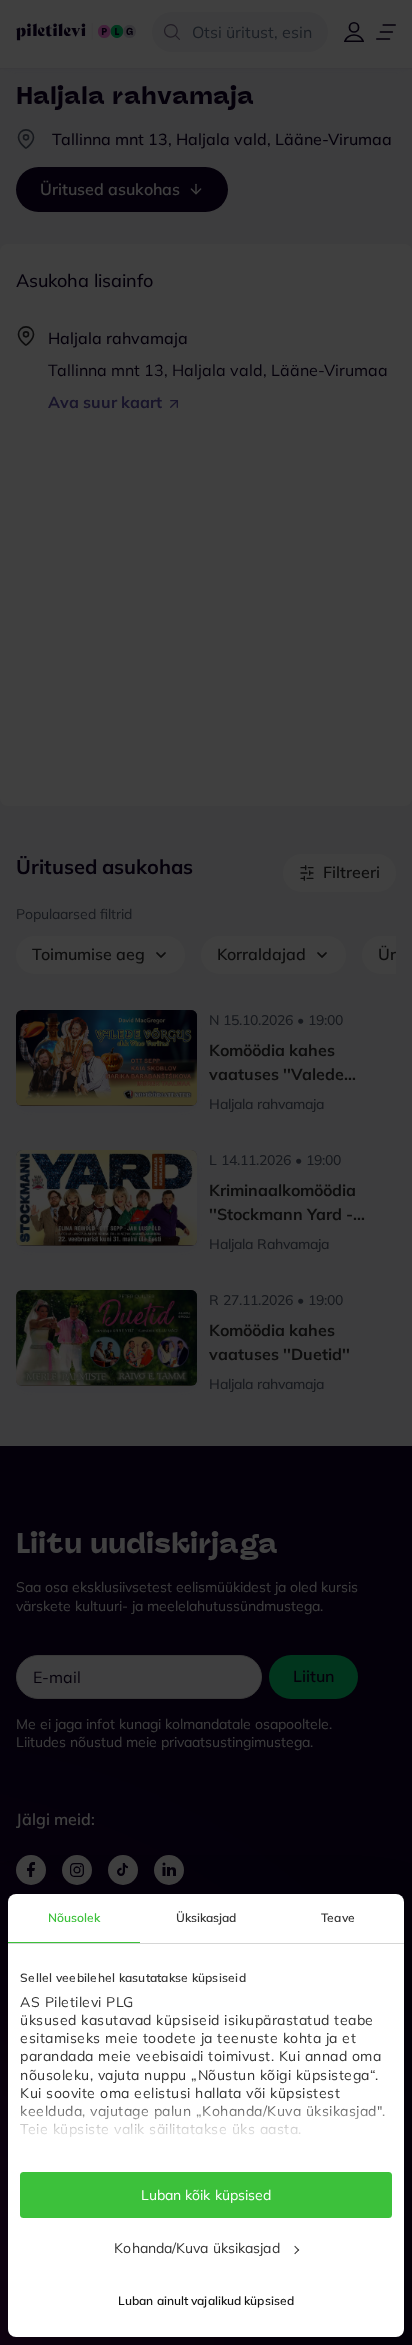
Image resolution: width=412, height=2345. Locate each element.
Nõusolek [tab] (74, 1917)
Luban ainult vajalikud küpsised (206, 2300)
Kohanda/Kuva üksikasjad (196, 2248)
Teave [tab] (338, 1917)
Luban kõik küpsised (206, 2195)
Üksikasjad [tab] (206, 1917)
